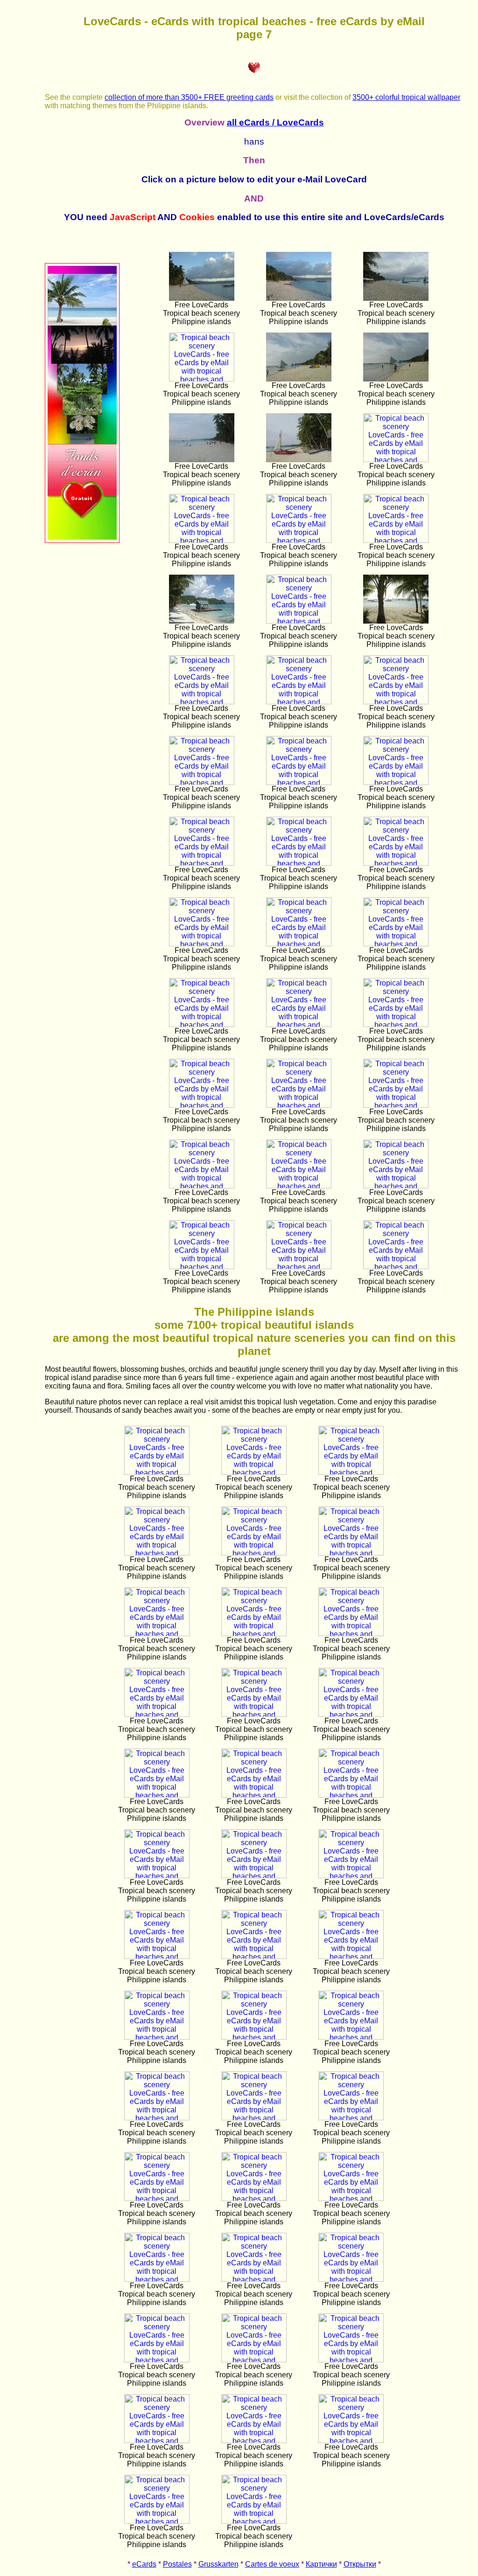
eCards (144, 2564)
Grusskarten (218, 2564)
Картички (321, 2564)
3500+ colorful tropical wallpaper (406, 97)
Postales (177, 2564)
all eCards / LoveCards (275, 122)
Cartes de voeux (272, 2564)
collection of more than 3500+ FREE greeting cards (189, 97)
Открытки (360, 2564)
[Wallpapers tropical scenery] (82, 540)
